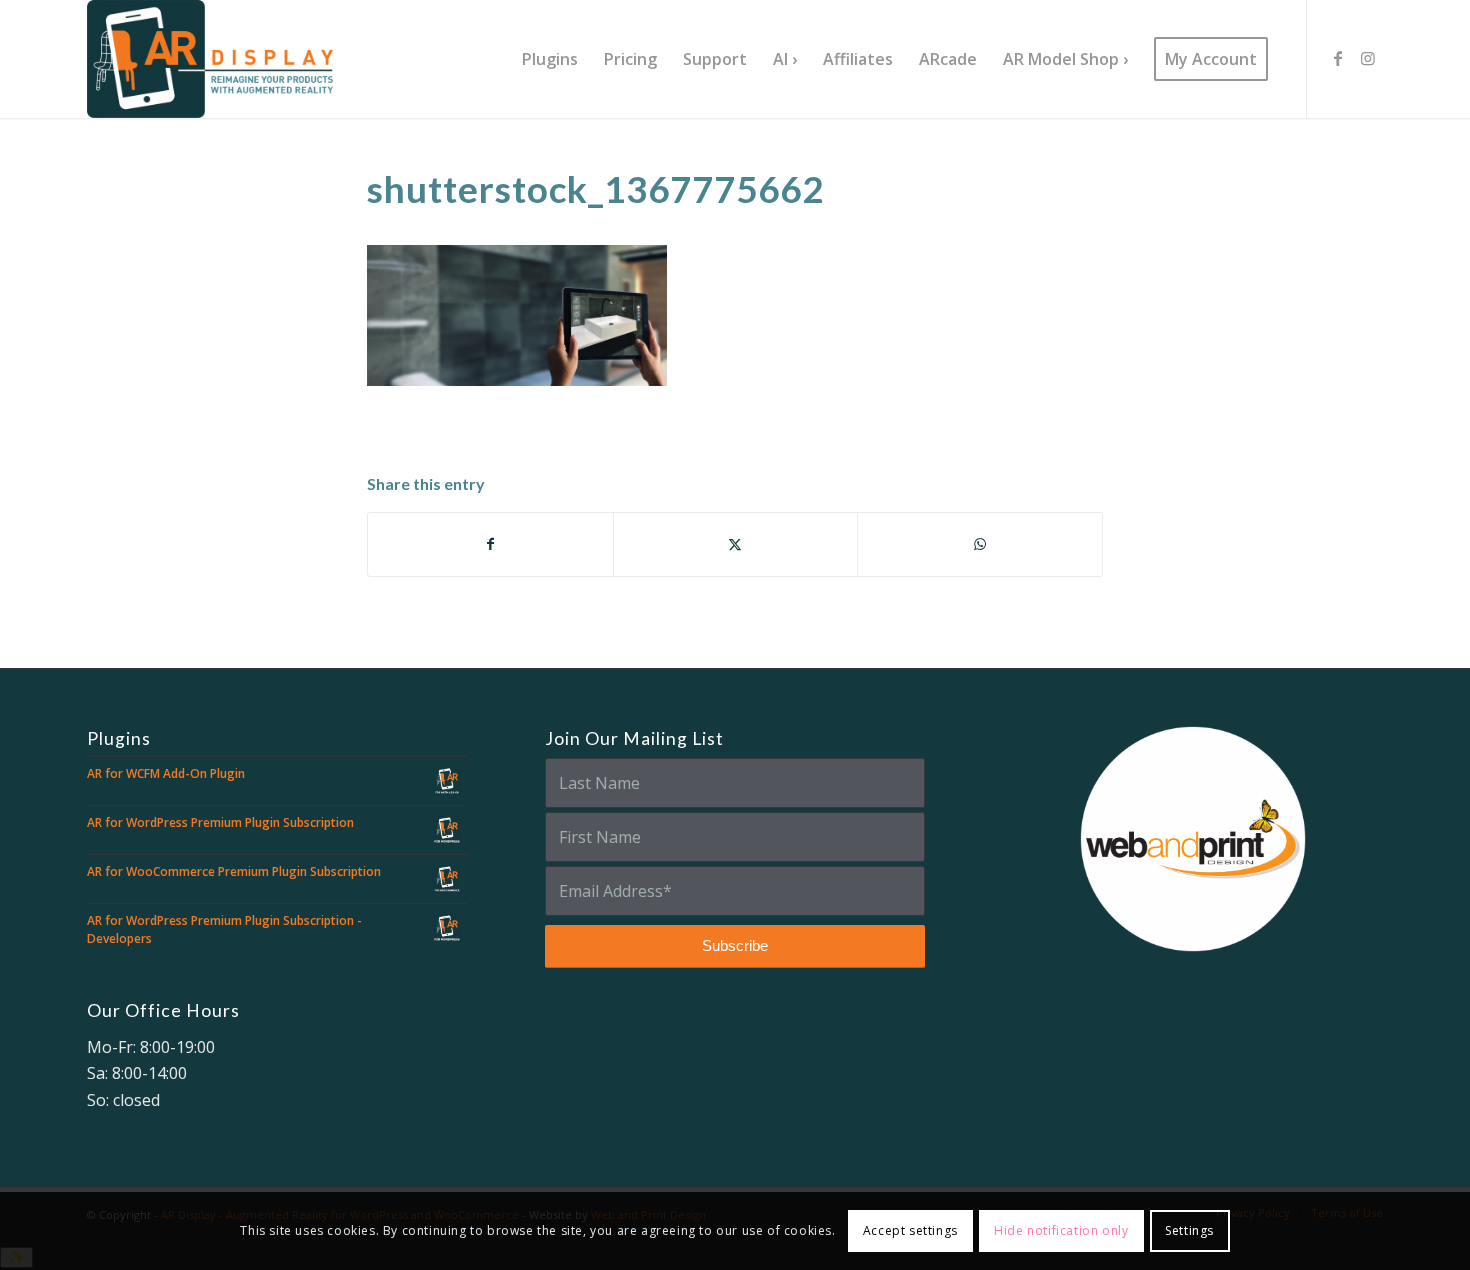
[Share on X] (736, 544)
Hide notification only (1061, 1230)
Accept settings (910, 1230)
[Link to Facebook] (1338, 58)
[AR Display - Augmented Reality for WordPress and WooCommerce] (210, 59)
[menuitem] (550, 59)
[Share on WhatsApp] (980, 544)
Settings (1189, 1230)
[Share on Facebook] (490, 544)
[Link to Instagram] (1368, 58)
